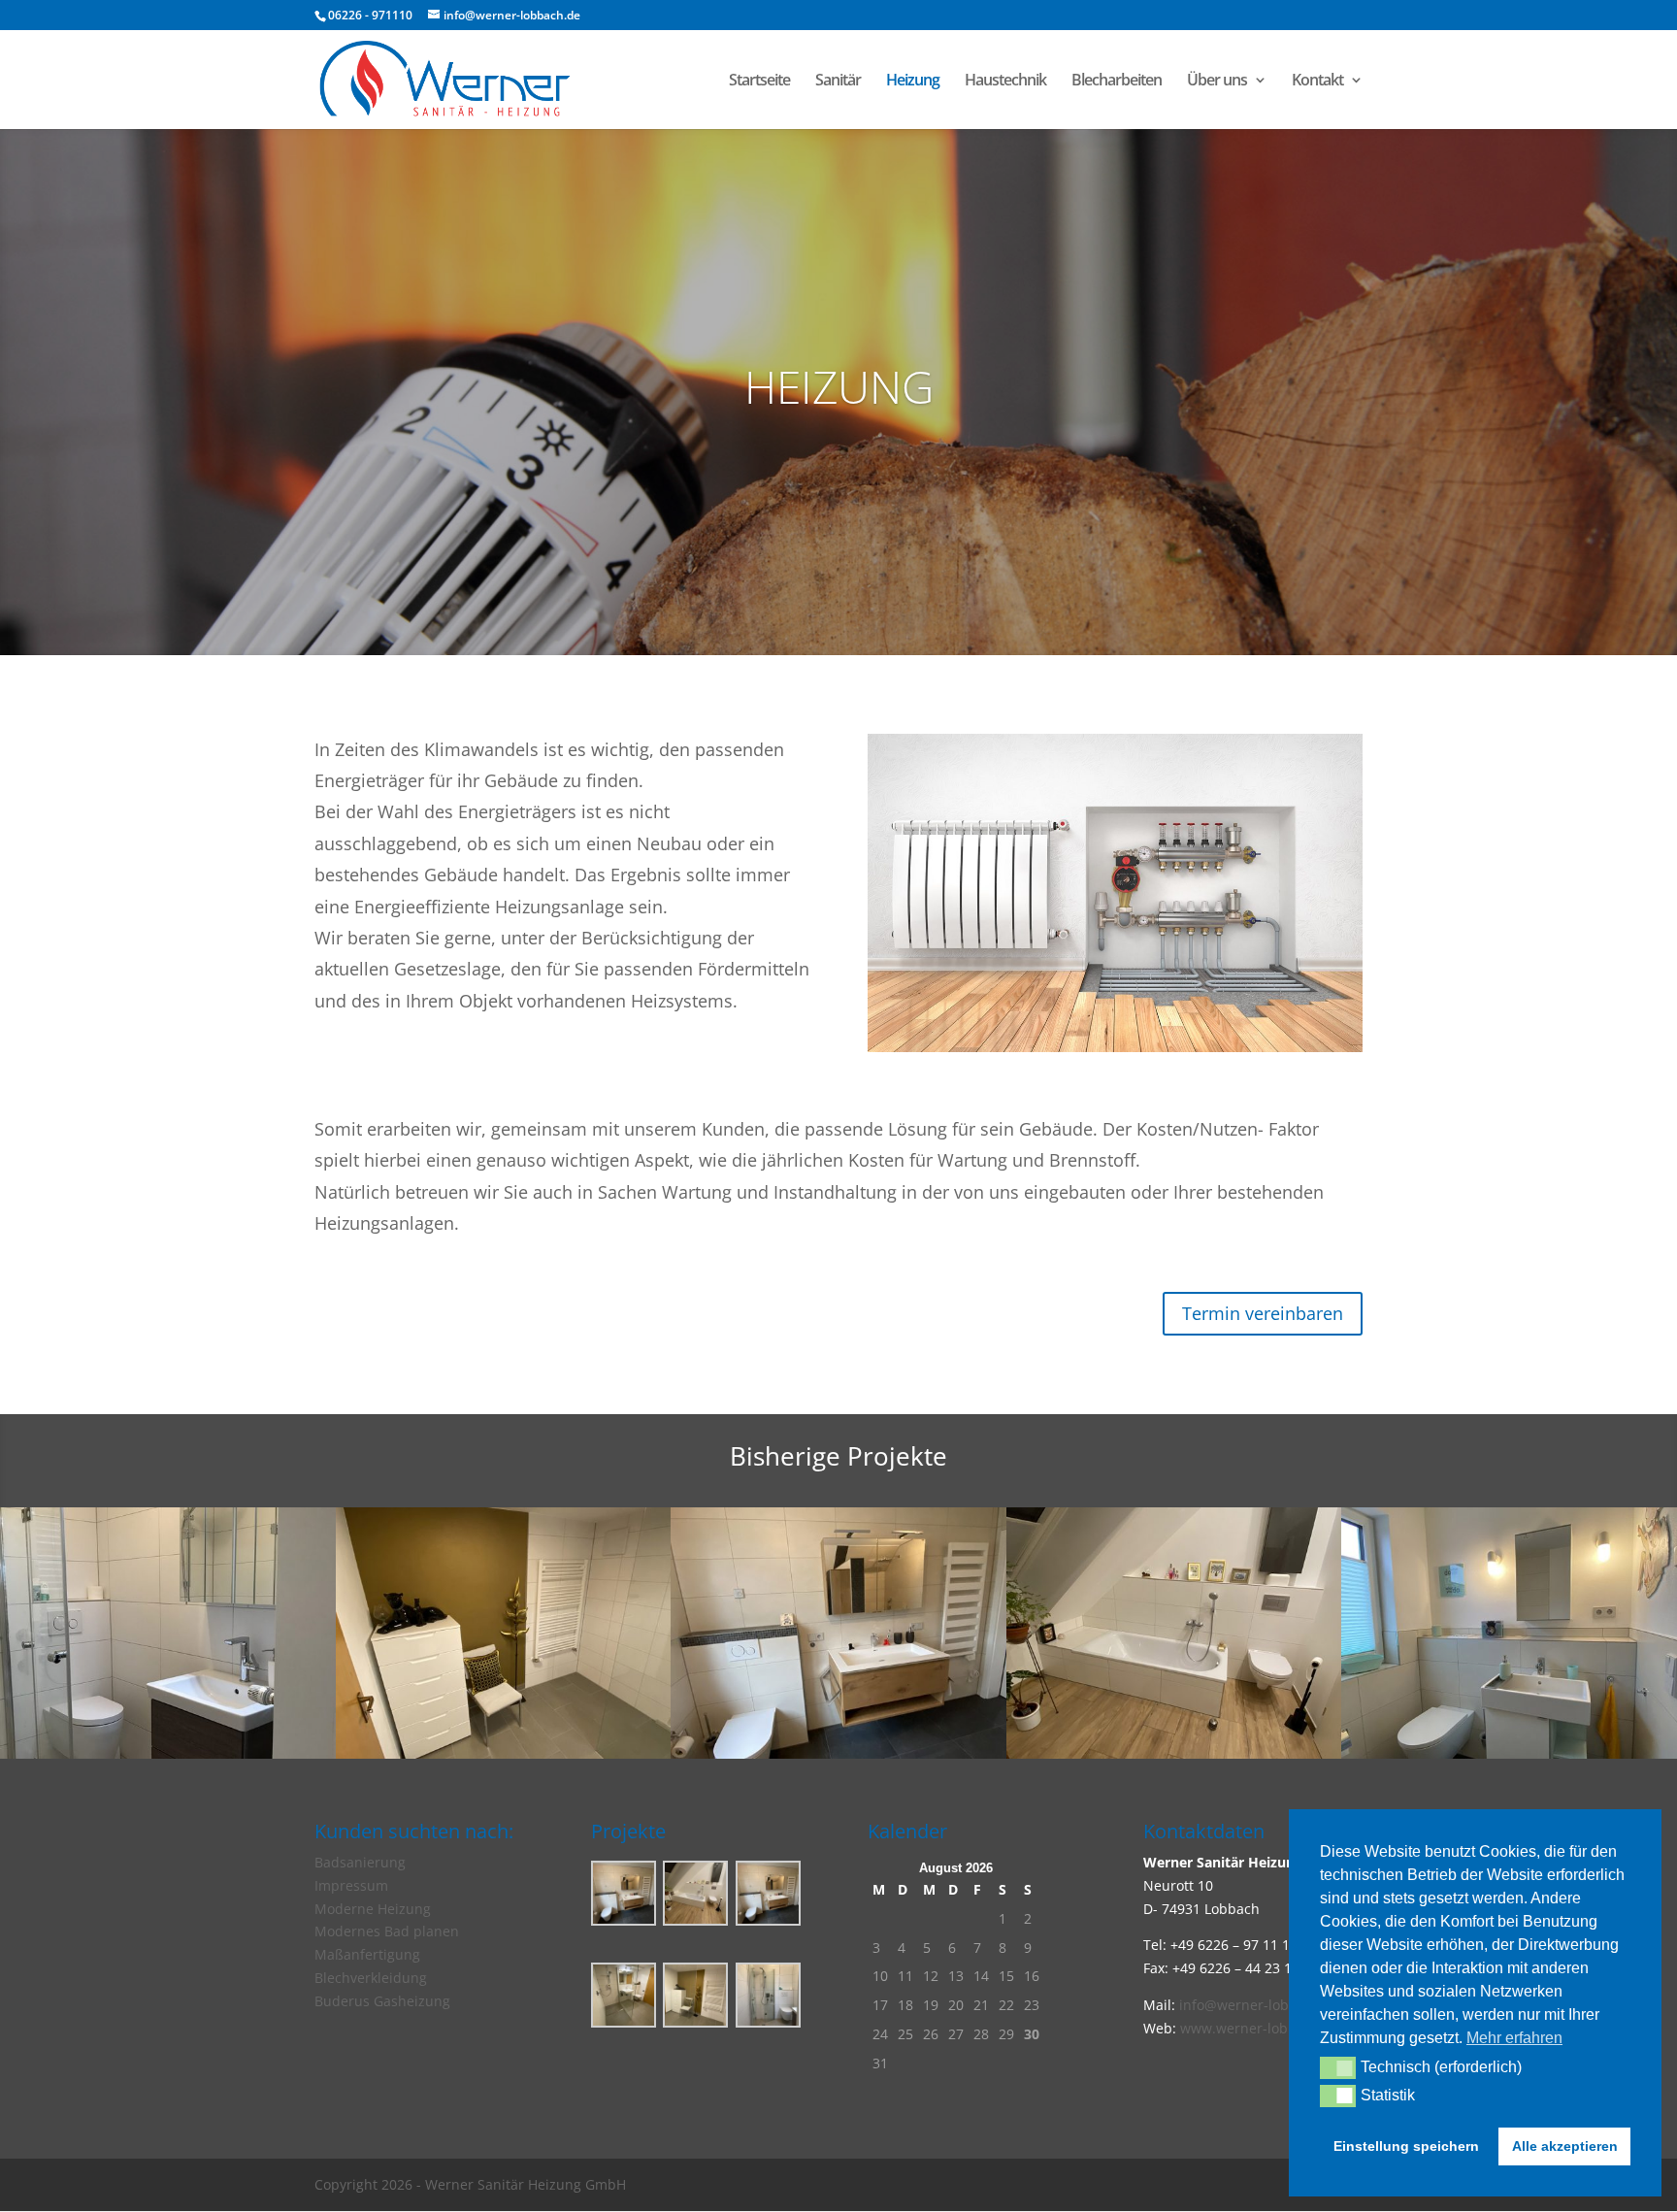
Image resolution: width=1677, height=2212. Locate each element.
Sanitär (838, 82)
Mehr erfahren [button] (1514, 2038)
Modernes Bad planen (387, 1931)
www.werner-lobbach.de (1260, 2028)
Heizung (913, 82)
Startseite (759, 82)
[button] (1338, 2067)
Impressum (351, 1885)
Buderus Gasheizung (382, 2001)
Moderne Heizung (373, 1909)
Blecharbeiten (1117, 82)
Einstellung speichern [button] (1406, 2146)
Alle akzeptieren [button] (1565, 2146)
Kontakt (1317, 82)
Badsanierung (360, 1862)
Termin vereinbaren (1263, 1313)
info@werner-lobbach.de (1260, 2005)
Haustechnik (1005, 82)
